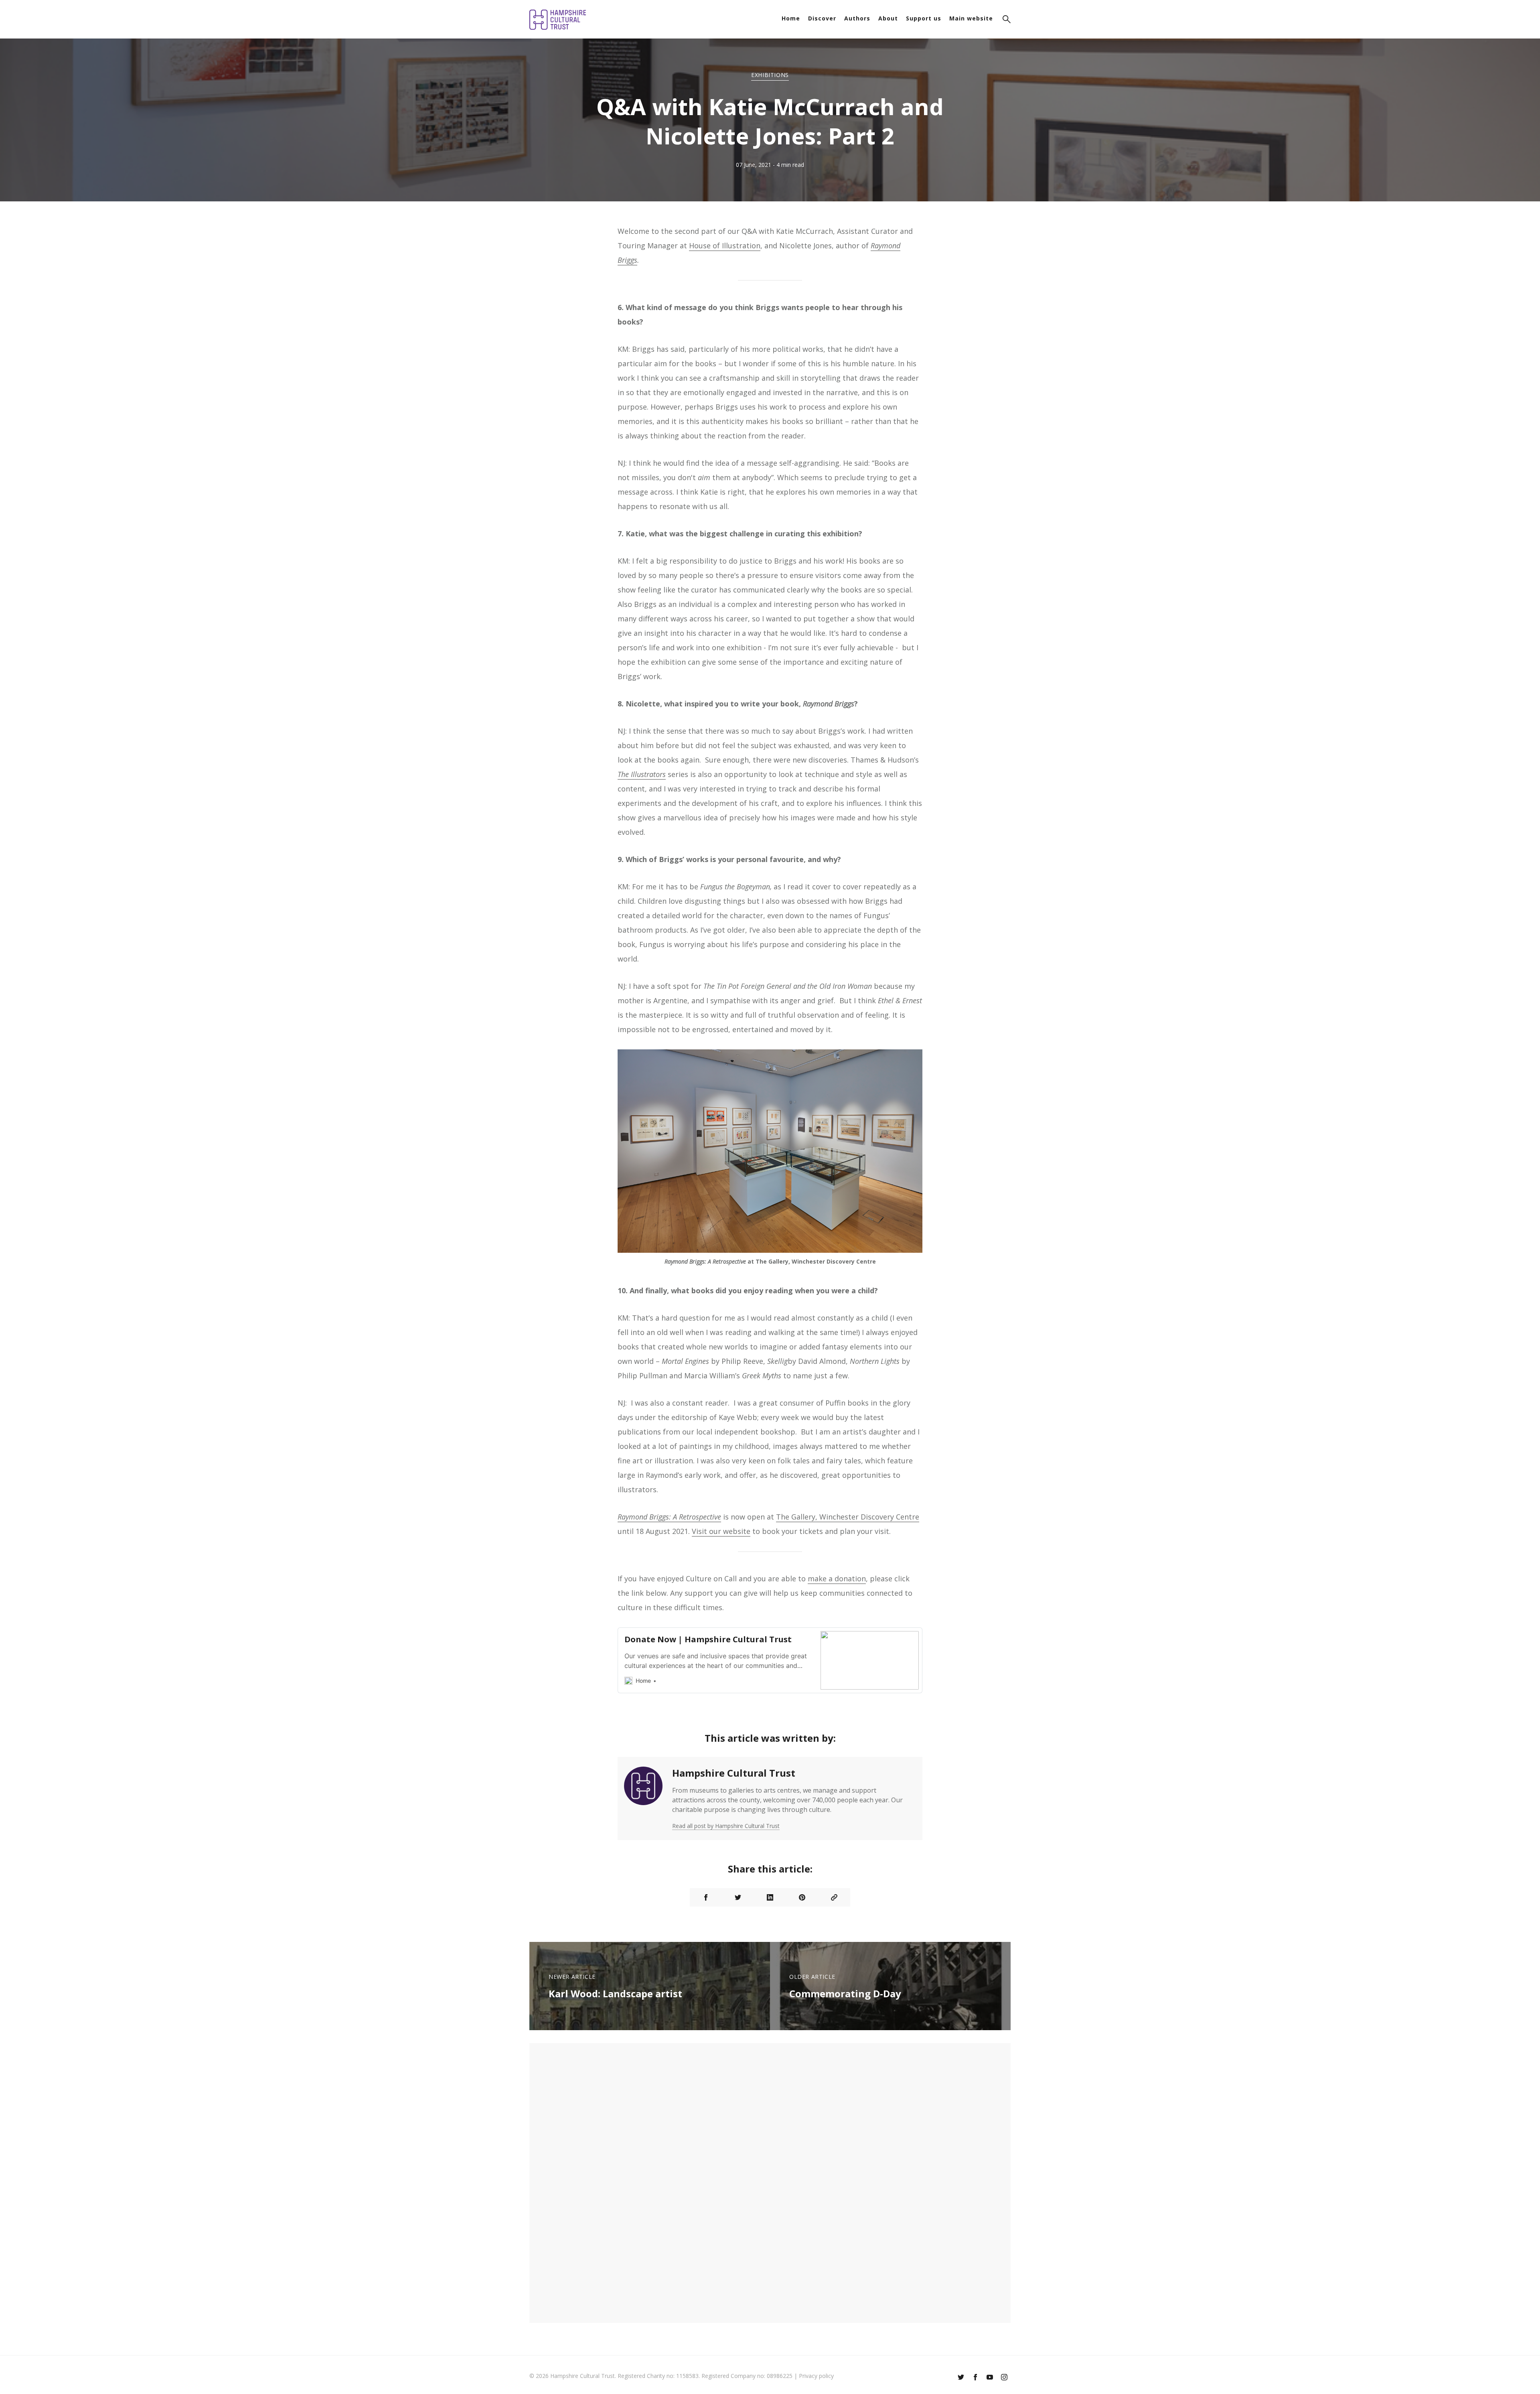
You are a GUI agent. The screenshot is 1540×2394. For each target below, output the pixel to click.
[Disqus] (770, 2182)
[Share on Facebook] (706, 1897)
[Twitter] (961, 2378)
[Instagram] (1004, 2378)
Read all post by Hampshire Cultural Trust (726, 1826)
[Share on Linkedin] (770, 1897)
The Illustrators (642, 774)
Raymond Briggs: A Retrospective (669, 1517)
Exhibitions (770, 75)
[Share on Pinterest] (802, 1897)
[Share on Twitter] (738, 1897)
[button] (1007, 20)
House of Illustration (725, 245)
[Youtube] (990, 2378)
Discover (822, 18)
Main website (971, 18)
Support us (924, 18)
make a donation (837, 1578)
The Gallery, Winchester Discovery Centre (848, 1517)
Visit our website (721, 1531)
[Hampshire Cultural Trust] (643, 1799)
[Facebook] (975, 2378)
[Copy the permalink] (834, 1897)
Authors (857, 18)
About (888, 18)
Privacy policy (816, 2376)
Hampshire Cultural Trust (734, 1773)
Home (791, 18)
